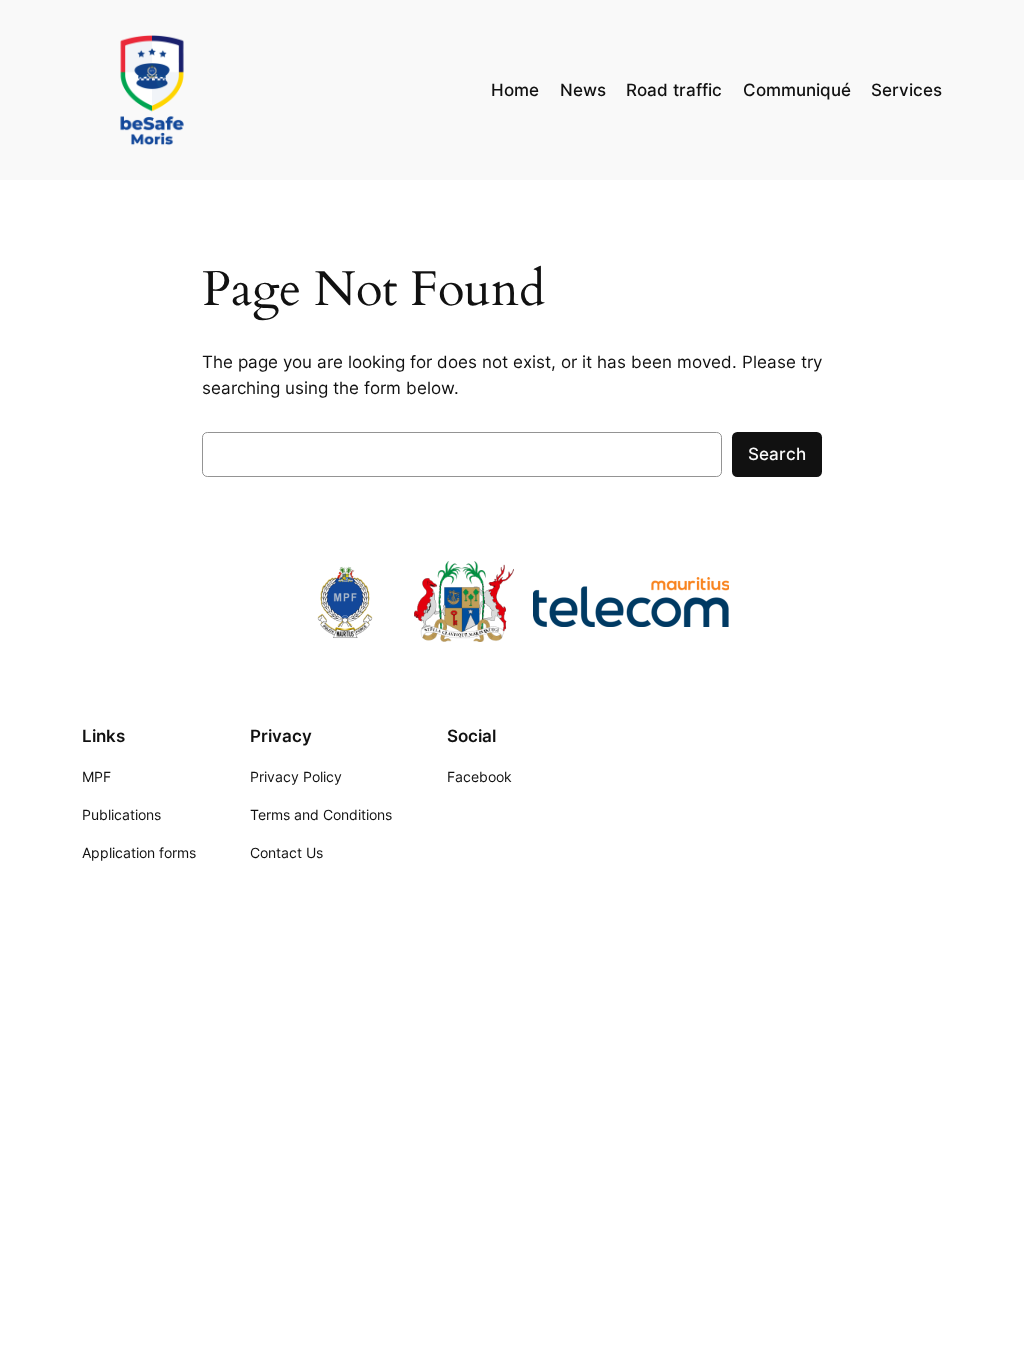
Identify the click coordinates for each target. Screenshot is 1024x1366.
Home (515, 90)
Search (777, 454)
